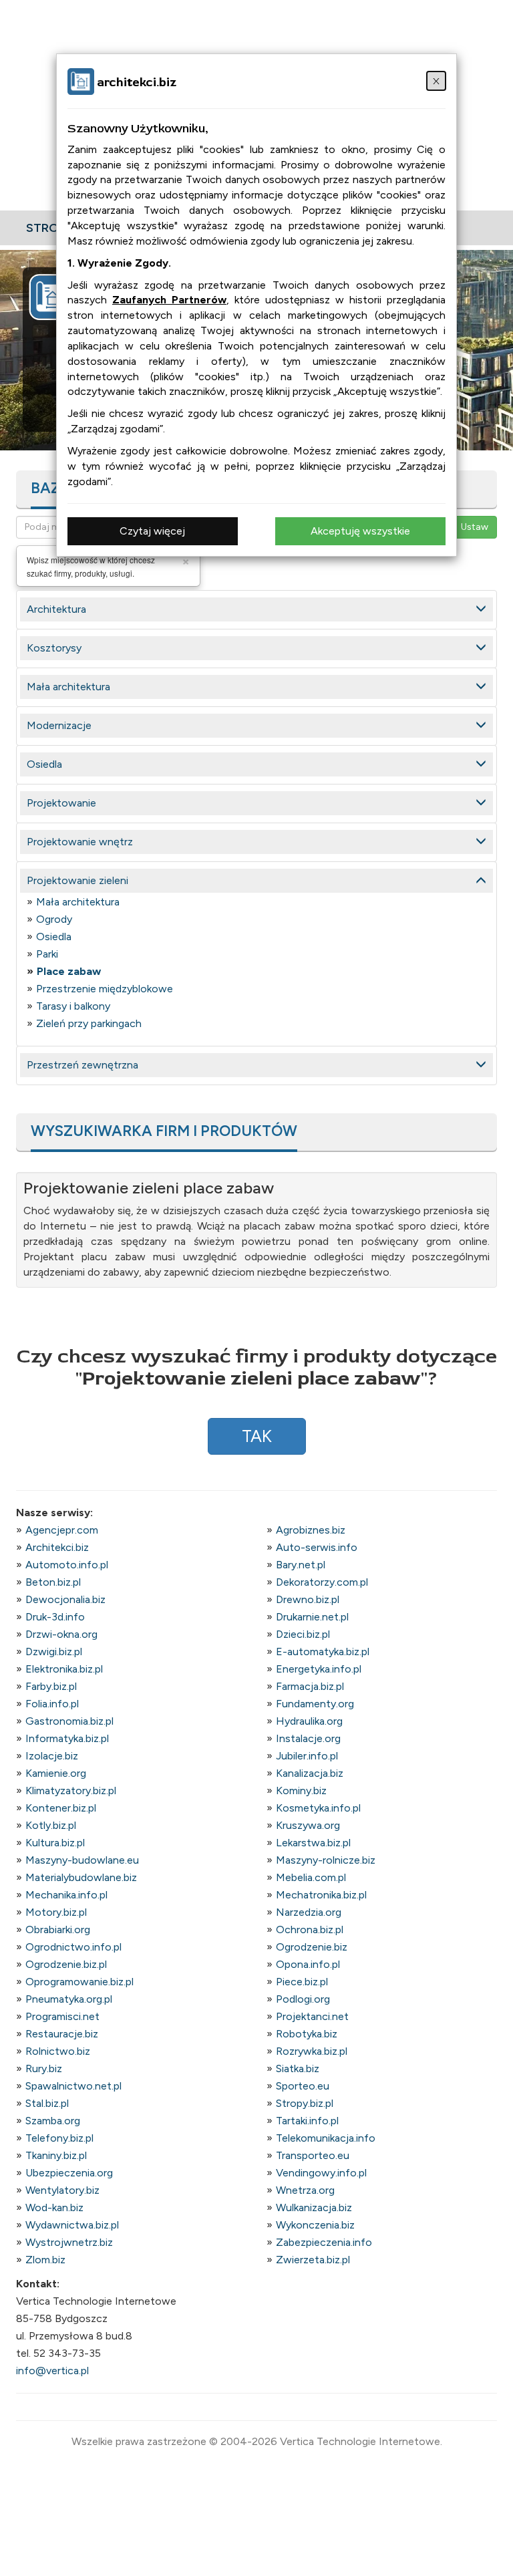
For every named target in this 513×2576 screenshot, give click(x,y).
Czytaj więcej (152, 531)
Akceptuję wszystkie (360, 531)
